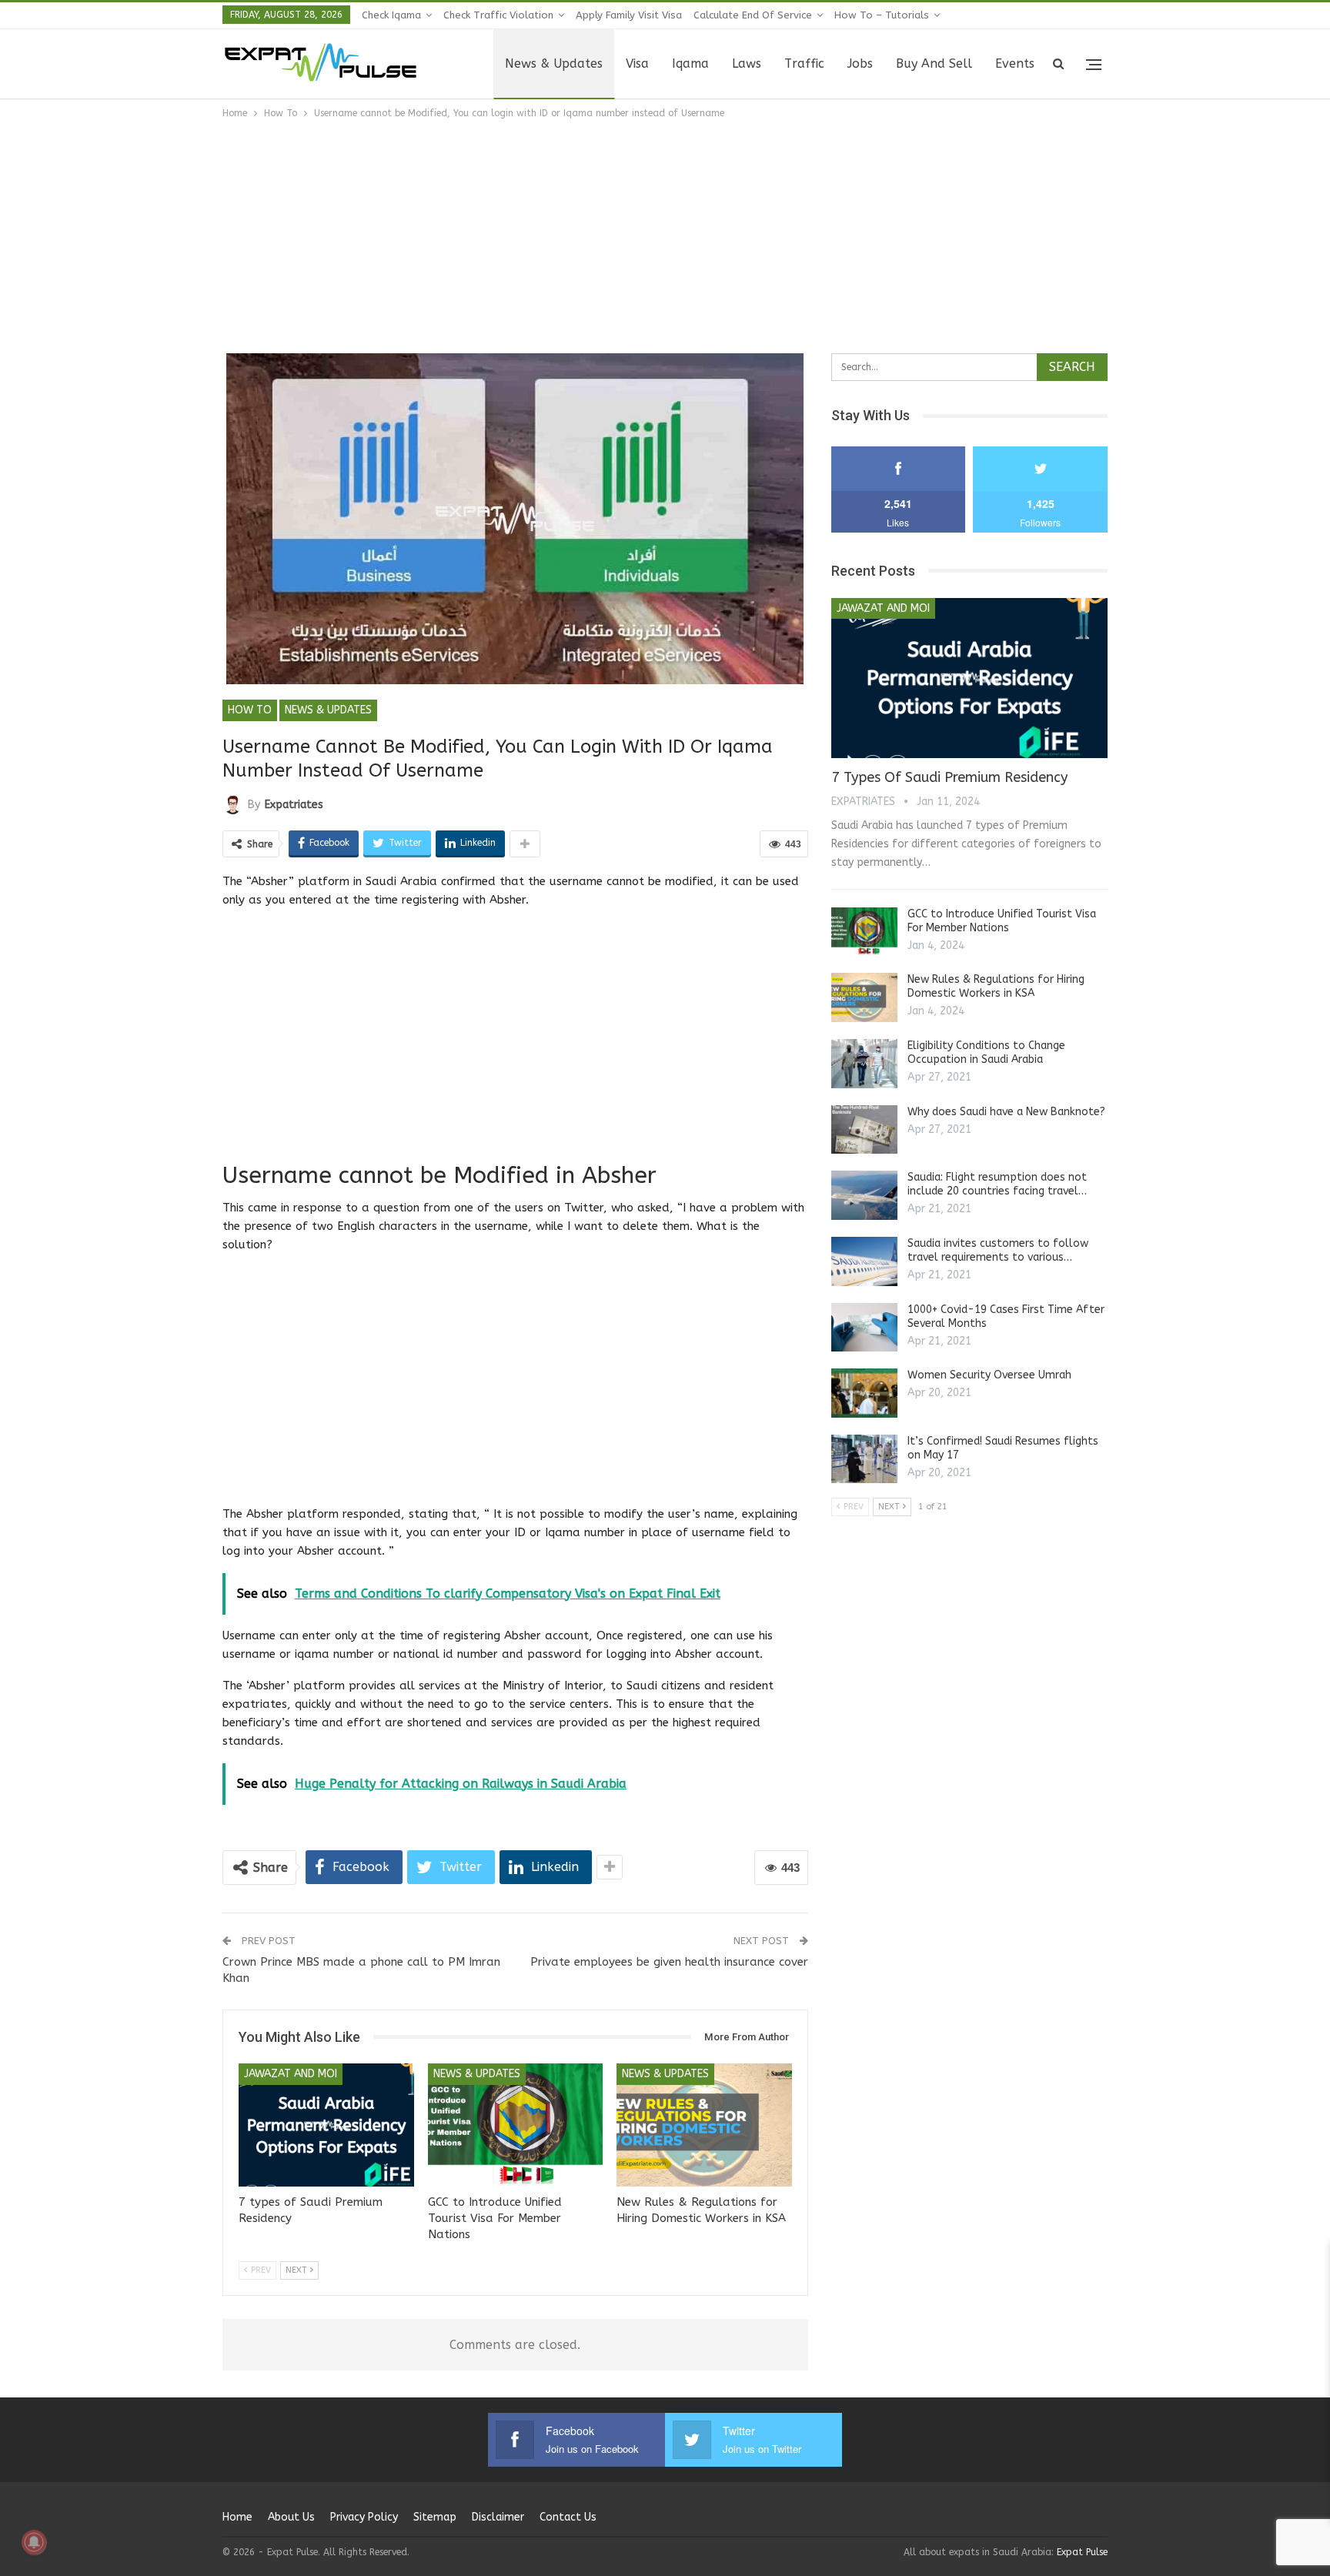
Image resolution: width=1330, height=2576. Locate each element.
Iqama (690, 63)
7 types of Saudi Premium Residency (949, 777)
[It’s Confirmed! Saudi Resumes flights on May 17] (864, 1459)
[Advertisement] (665, 237)
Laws (747, 63)
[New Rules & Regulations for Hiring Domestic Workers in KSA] (704, 2125)
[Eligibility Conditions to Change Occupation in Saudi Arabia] (864, 1064)
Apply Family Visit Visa (629, 15)
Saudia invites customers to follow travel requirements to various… (998, 1250)
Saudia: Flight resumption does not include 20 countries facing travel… (997, 1184)
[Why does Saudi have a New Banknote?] (864, 1130)
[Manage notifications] (34, 2542)
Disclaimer (498, 2517)
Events (1015, 63)
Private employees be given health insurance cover (669, 1962)
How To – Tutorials (882, 15)
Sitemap (435, 2517)
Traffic (804, 63)
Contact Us (568, 2517)
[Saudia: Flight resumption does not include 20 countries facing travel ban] (864, 1195)
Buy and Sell (934, 63)
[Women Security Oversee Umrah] (864, 1393)
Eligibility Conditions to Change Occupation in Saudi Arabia (986, 1052)
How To (250, 710)
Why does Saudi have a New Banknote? (1006, 1112)
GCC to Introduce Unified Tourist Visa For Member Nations (1002, 921)
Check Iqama (391, 15)
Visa (637, 63)
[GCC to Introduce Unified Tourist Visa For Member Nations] (516, 2125)
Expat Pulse (1082, 2552)
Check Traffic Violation (498, 15)
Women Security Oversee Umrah (989, 1375)
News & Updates (554, 63)
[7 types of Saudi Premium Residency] (326, 2125)
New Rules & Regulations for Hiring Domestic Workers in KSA (996, 986)
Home (237, 2517)
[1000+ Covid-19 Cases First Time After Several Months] (864, 1328)
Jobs (860, 63)
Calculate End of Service (753, 15)
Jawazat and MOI (291, 2074)
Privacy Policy (364, 2517)
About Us (291, 2517)
